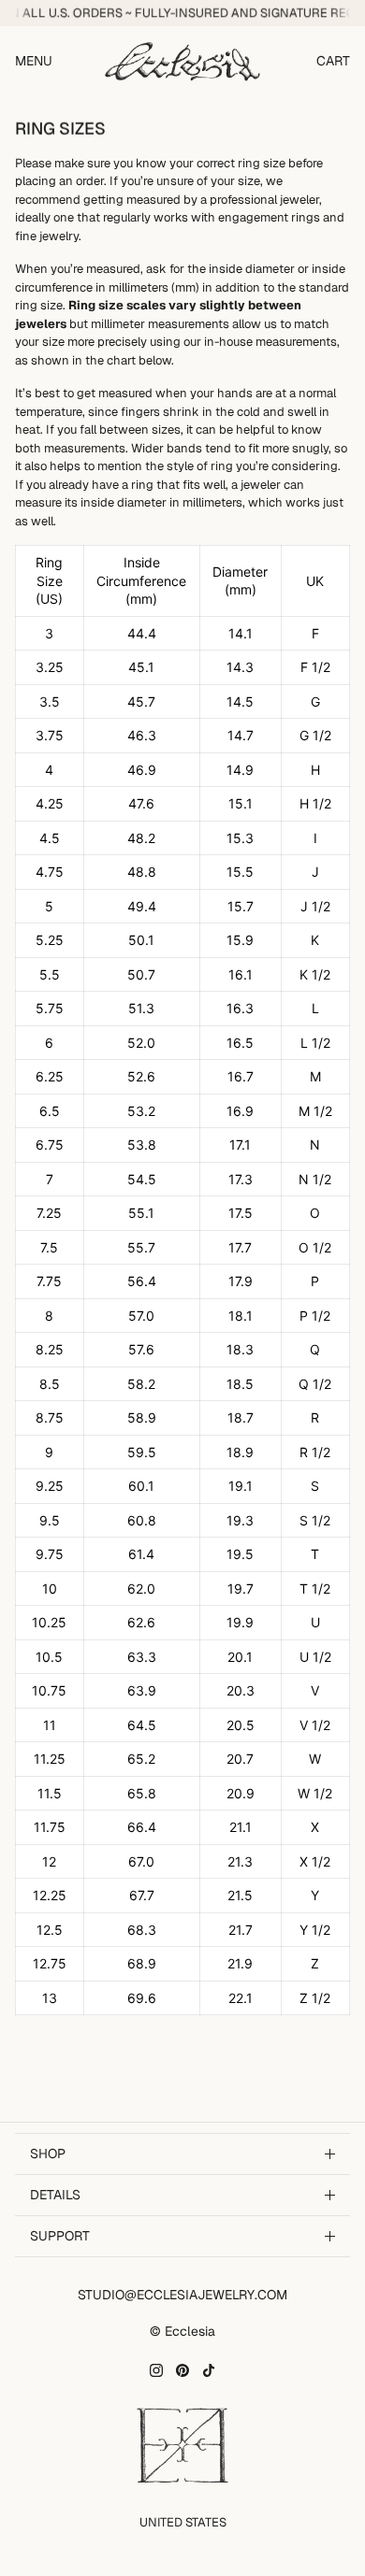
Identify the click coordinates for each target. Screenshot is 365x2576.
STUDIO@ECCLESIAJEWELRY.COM (182, 2295)
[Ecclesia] (182, 62)
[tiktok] (209, 2370)
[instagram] (156, 2370)
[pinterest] (182, 2370)
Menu (34, 61)
